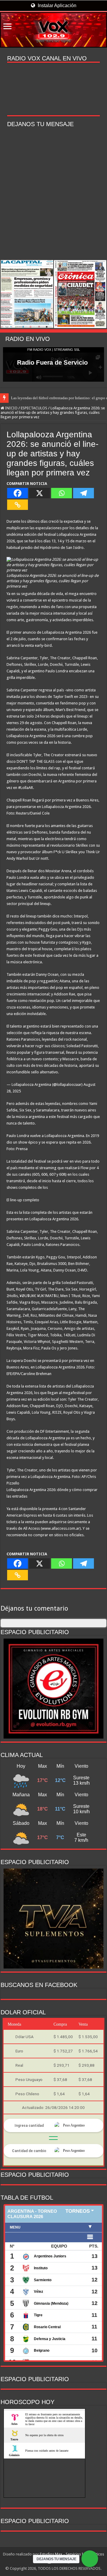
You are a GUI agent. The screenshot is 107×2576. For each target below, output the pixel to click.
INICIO (11, 408)
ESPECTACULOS (34, 408)
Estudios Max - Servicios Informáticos (72, 2554)
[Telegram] (84, 493)
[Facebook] (18, 493)
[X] (40, 493)
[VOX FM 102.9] (53, 30)
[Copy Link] (18, 505)
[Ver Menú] (7, 27)
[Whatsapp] (62, 493)
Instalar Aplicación (56, 6)
